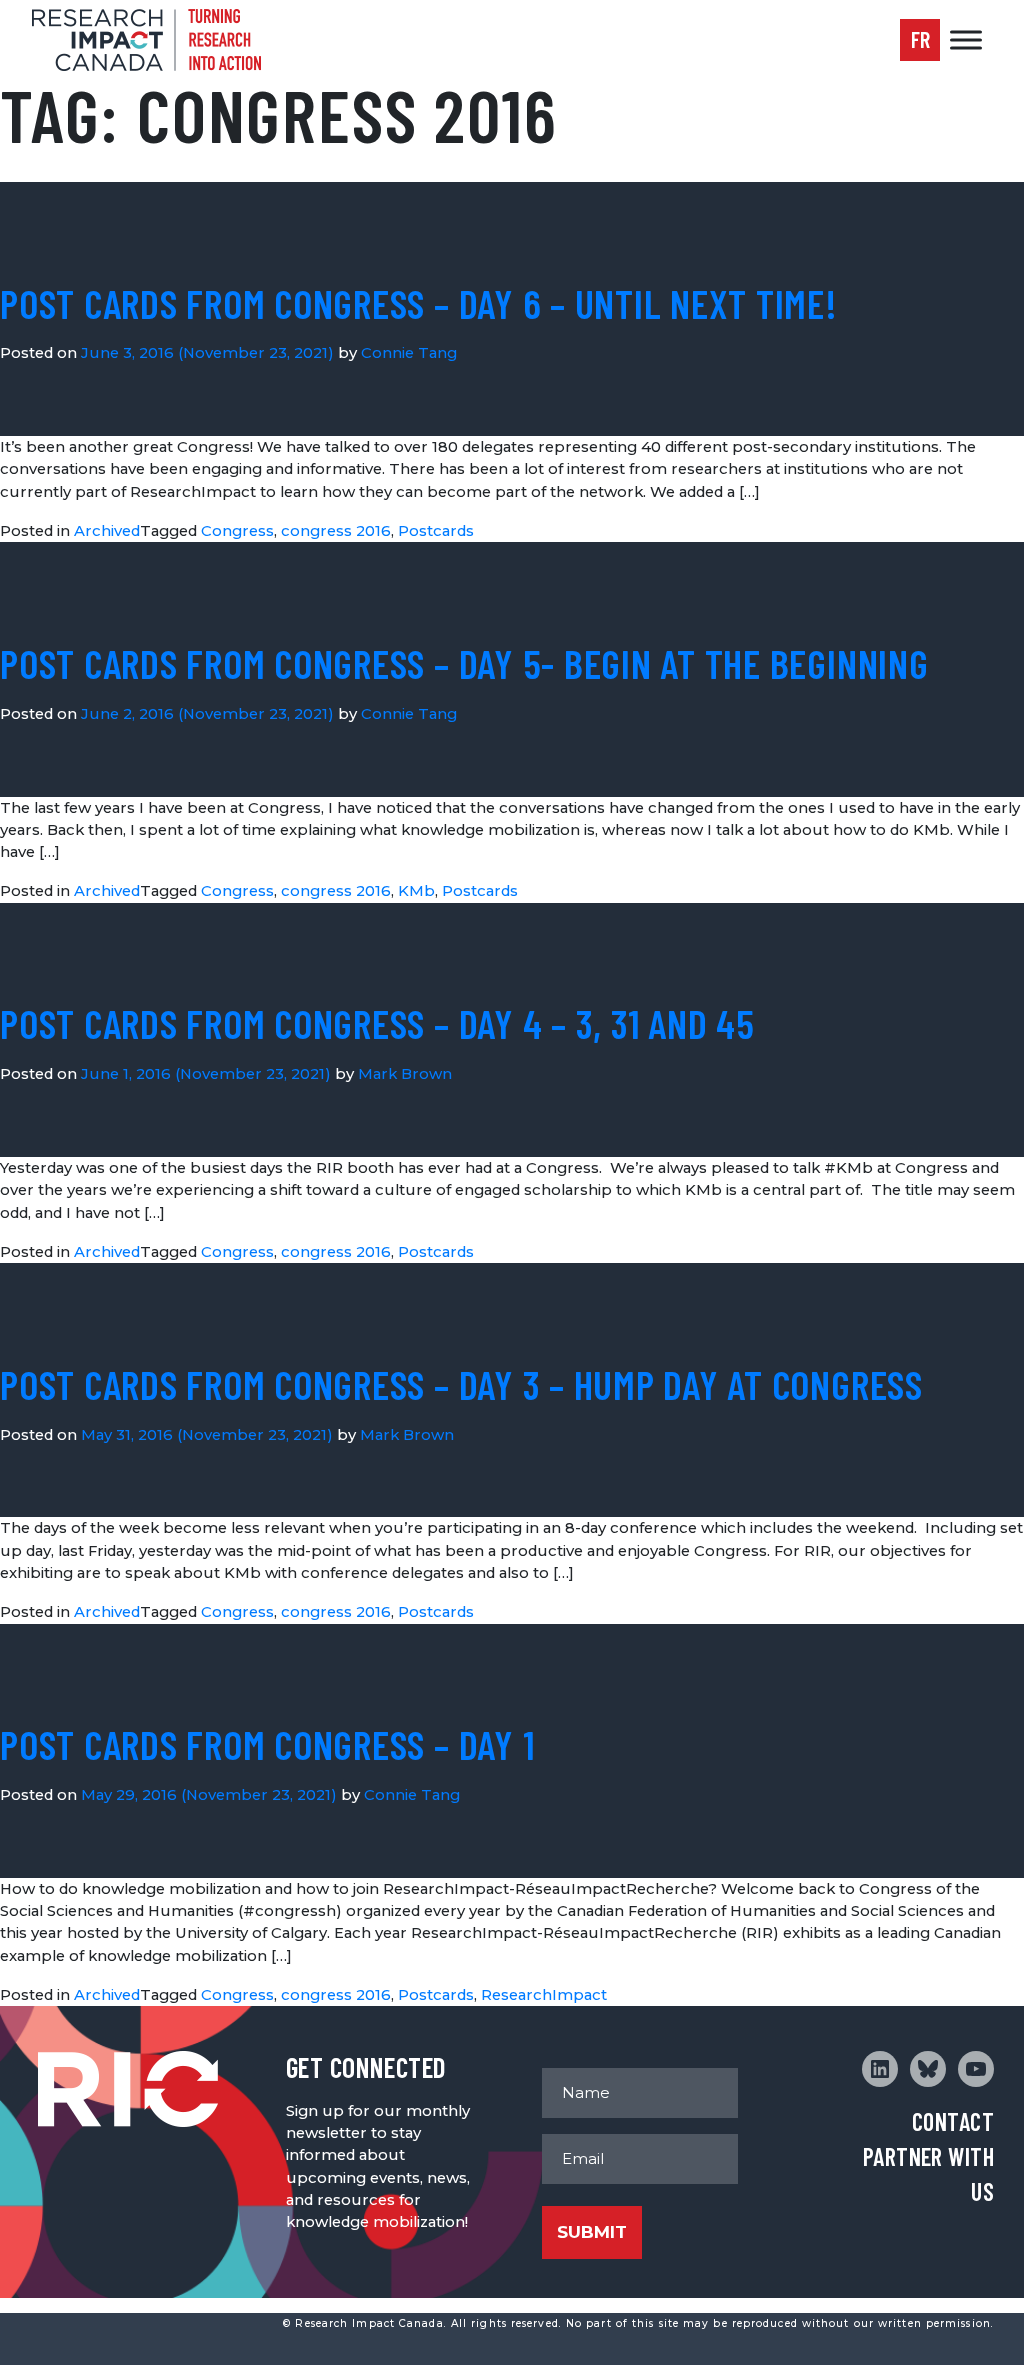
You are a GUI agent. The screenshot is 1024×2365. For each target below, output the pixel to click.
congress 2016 (336, 531)
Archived (107, 531)
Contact (953, 2121)
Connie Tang (409, 353)
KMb (416, 891)
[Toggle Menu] (966, 39)
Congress (237, 531)
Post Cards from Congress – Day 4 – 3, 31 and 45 (377, 1023)
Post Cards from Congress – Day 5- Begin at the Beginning (464, 663)
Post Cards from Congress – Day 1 (267, 1744)
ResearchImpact (544, 1995)
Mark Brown (405, 1074)
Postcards (436, 531)
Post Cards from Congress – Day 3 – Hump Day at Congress (461, 1384)
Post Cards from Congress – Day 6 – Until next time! (419, 303)
